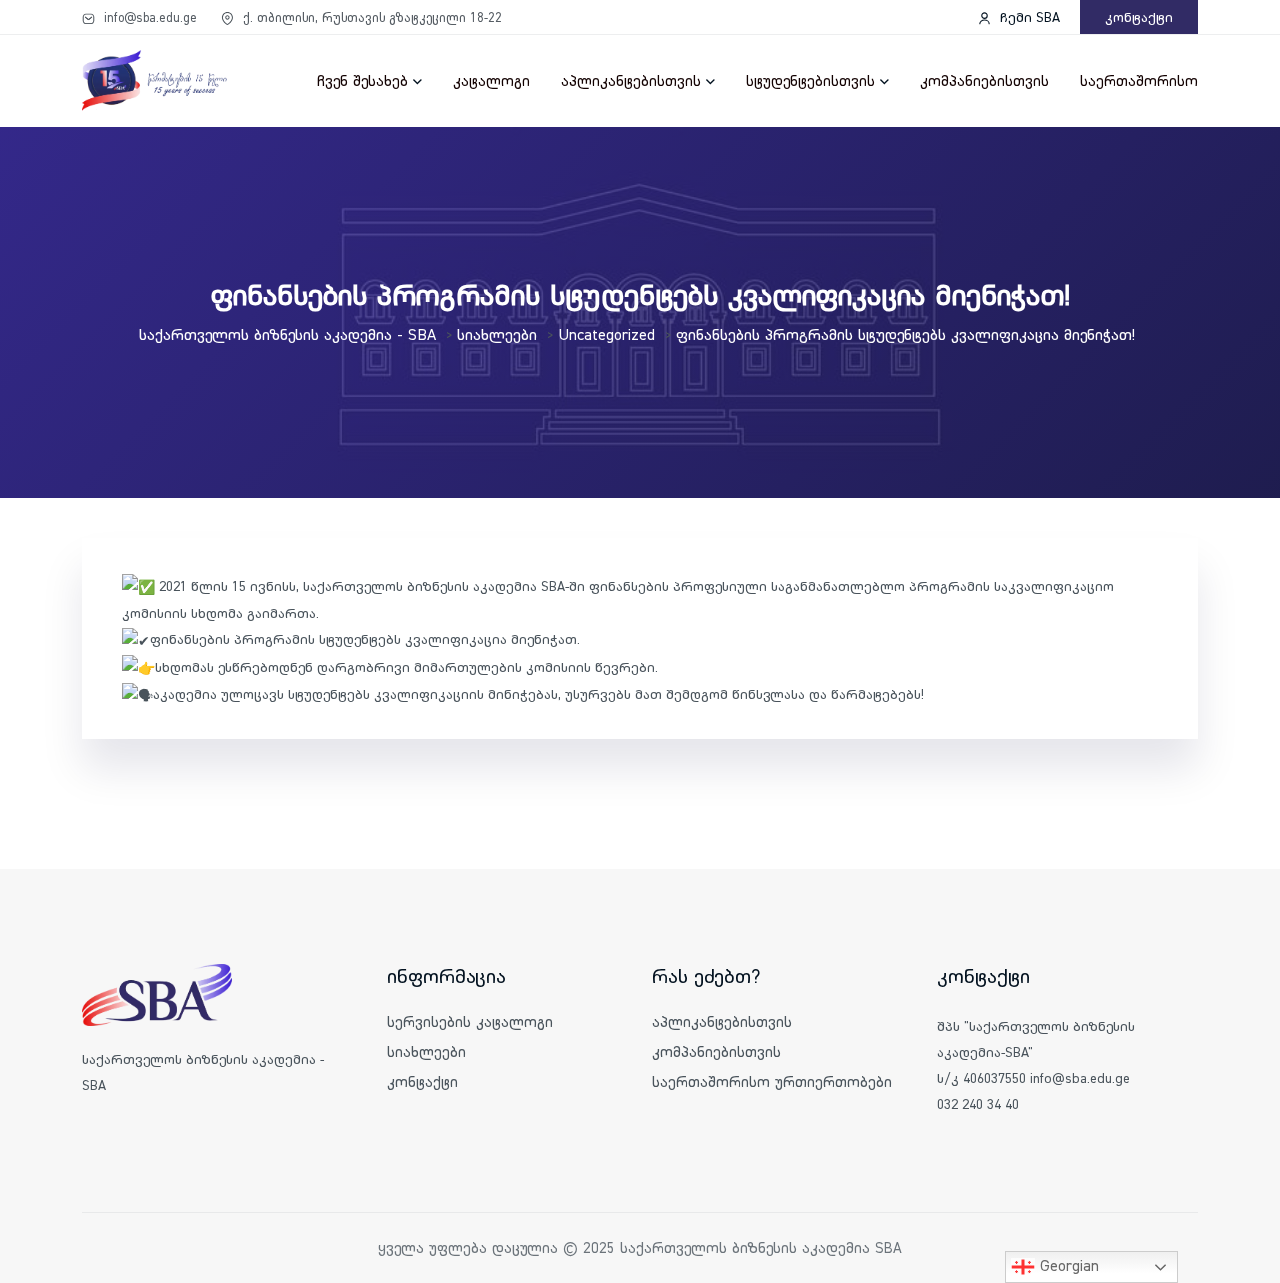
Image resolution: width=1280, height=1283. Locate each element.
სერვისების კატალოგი (470, 1021)
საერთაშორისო (1139, 80)
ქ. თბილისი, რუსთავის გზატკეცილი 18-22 (370, 17)
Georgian (1067, 1265)
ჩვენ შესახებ (362, 80)
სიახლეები (426, 1051)
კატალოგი (491, 80)
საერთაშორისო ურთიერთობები (772, 1081)
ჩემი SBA (1028, 17)
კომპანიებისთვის (984, 80)
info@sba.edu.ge (148, 17)
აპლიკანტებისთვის (631, 80)
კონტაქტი (1139, 17)
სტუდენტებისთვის (810, 80)
